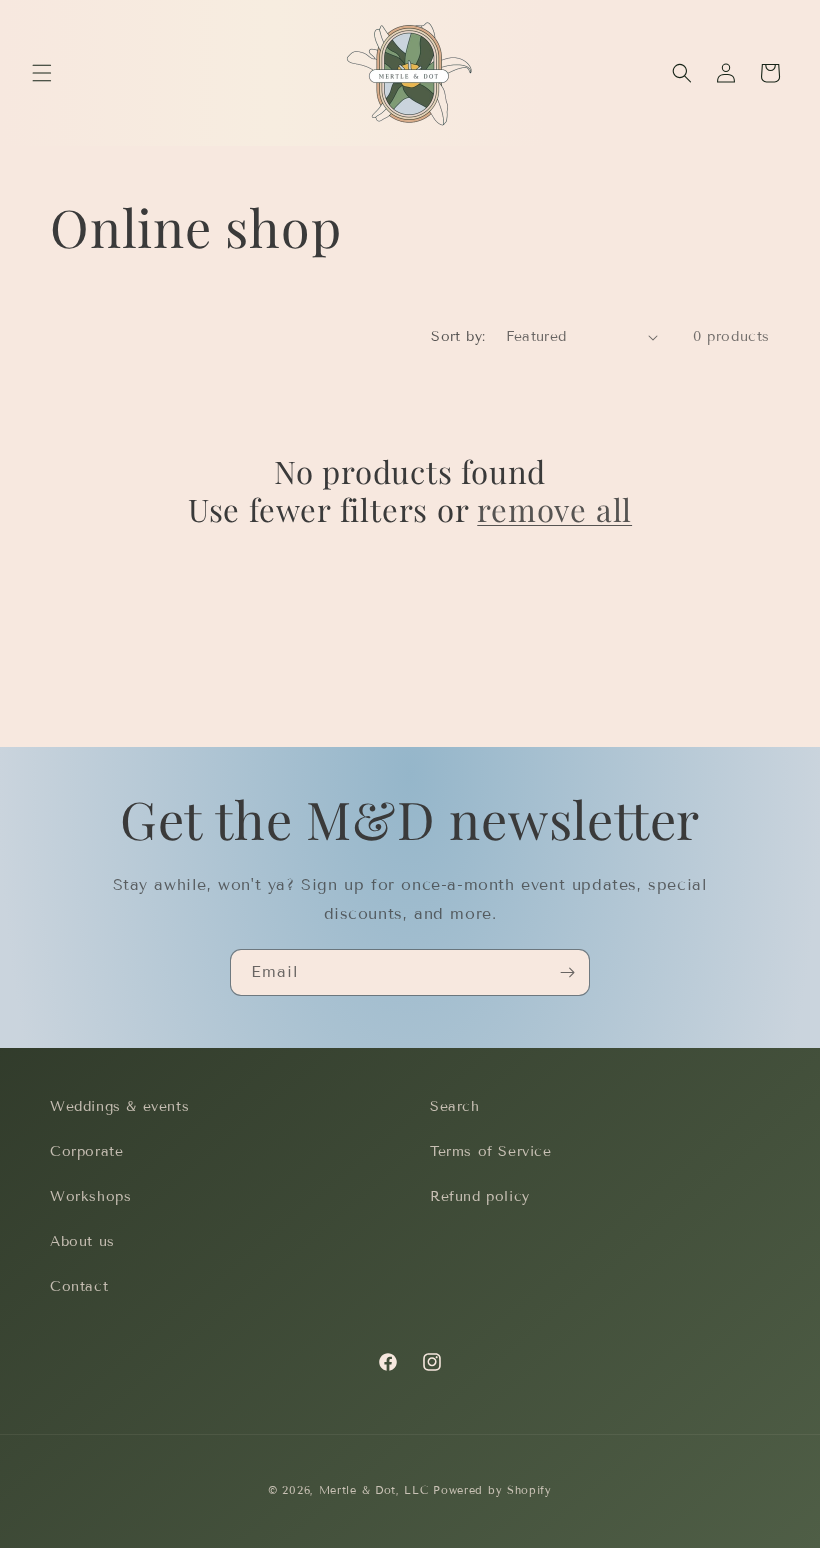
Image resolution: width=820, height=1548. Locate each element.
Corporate (86, 1151)
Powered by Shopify (492, 1490)
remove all (554, 509)
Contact (79, 1286)
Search (455, 1106)
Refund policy (480, 1196)
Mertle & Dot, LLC (374, 1490)
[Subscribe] (567, 972)
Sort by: (458, 336)
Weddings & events (119, 1106)
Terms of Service (491, 1151)
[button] (42, 73)
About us (82, 1241)
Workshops (90, 1196)
